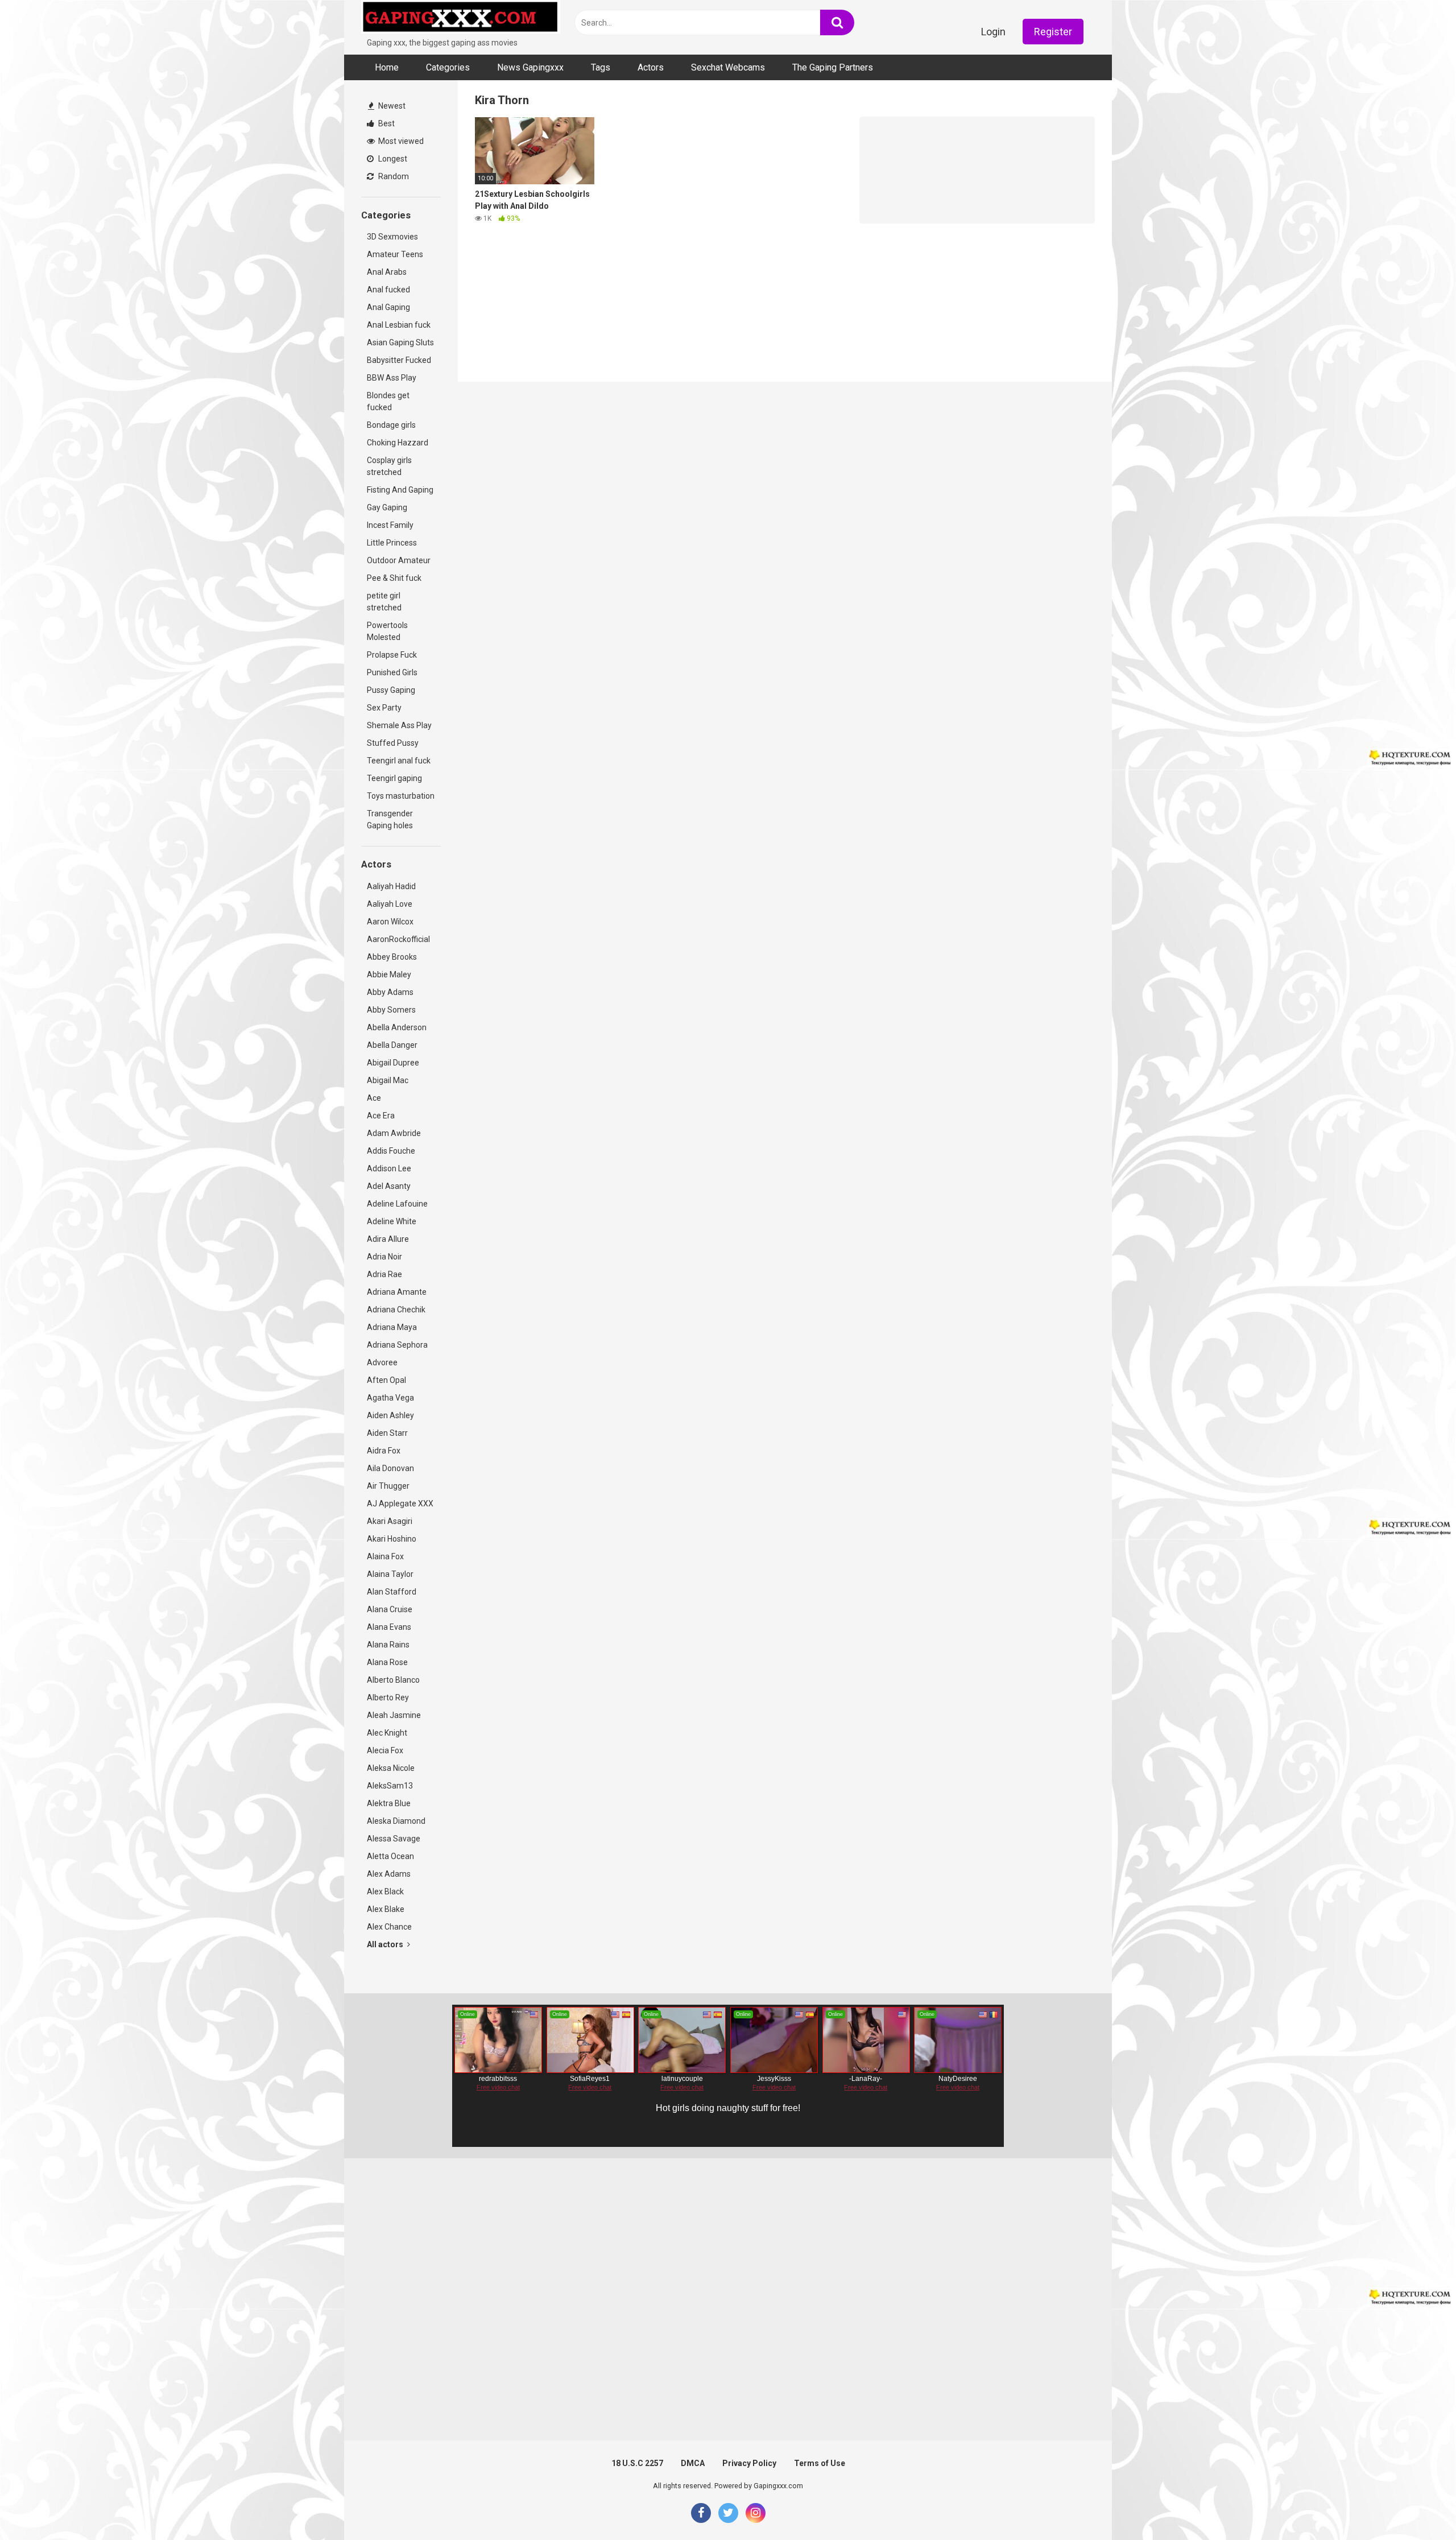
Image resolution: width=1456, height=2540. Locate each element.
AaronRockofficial (398, 939)
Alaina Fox (385, 1556)
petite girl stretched (384, 602)
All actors (386, 1944)
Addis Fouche (391, 1151)
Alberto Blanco (393, 1680)
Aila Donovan (390, 1468)
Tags (601, 67)
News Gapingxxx (530, 67)
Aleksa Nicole (391, 1768)
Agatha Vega (390, 1398)
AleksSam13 (390, 1786)
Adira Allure (388, 1239)
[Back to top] (1418, 2506)
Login (993, 32)
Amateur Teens (395, 254)
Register (1053, 32)
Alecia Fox (385, 1750)
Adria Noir (384, 1257)
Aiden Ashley (390, 1415)
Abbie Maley (389, 974)
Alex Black (385, 1891)
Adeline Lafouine (397, 1204)
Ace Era (381, 1116)
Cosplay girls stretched (389, 466)
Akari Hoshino (392, 1539)
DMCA (693, 2463)
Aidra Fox (384, 1451)
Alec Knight (387, 1733)
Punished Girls (392, 672)
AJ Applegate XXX (400, 1504)
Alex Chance (389, 1927)
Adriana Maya (392, 1327)
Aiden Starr (387, 1433)
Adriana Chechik (396, 1310)
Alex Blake (386, 1909)
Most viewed (400, 141)
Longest (392, 159)
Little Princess (392, 543)
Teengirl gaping (394, 778)
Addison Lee (389, 1168)
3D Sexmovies (392, 237)
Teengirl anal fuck (399, 761)
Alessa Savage (394, 1839)
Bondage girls (391, 425)
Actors (651, 67)
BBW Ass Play (392, 378)
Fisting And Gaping (400, 490)
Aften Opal (386, 1380)
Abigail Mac (388, 1080)
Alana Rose (387, 1662)
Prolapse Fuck (392, 655)
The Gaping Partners (833, 67)
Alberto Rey (388, 1698)
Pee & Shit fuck (394, 578)
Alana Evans (389, 1627)
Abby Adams (390, 992)
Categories (448, 67)
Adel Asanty (389, 1186)
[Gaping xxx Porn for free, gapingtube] (461, 18)
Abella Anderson (397, 1027)
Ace (374, 1098)
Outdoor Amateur (399, 560)
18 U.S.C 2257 (637, 2463)
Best (386, 123)
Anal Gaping (388, 307)
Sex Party (384, 708)
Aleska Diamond (396, 1821)
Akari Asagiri (390, 1521)
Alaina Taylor (390, 1574)
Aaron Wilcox (390, 922)
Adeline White (392, 1221)
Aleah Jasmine (394, 1715)
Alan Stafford (392, 1592)
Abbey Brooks (392, 957)
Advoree (382, 1362)
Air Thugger (388, 1486)
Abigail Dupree (393, 1063)
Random (393, 176)
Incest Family (390, 525)
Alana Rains (388, 1645)
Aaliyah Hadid (391, 886)
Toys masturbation (401, 796)
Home (387, 67)
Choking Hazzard (398, 443)
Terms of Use (820, 2463)
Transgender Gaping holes (390, 819)
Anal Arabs (387, 272)
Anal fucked (388, 290)
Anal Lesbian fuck (399, 325)
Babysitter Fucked (399, 360)
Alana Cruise (390, 1609)
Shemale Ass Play (399, 725)
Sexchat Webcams (728, 67)
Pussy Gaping (391, 690)
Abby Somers (391, 1010)
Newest (391, 106)
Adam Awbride (394, 1133)
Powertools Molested (387, 631)
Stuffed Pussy (393, 743)
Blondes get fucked (388, 401)
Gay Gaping (387, 507)
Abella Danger (392, 1045)
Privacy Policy (749, 2463)
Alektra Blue (389, 1803)
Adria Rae (384, 1274)
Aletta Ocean (390, 1856)
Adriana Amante (397, 1292)
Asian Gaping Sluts (400, 342)
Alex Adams (389, 1874)
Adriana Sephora (397, 1345)
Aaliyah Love (390, 904)
